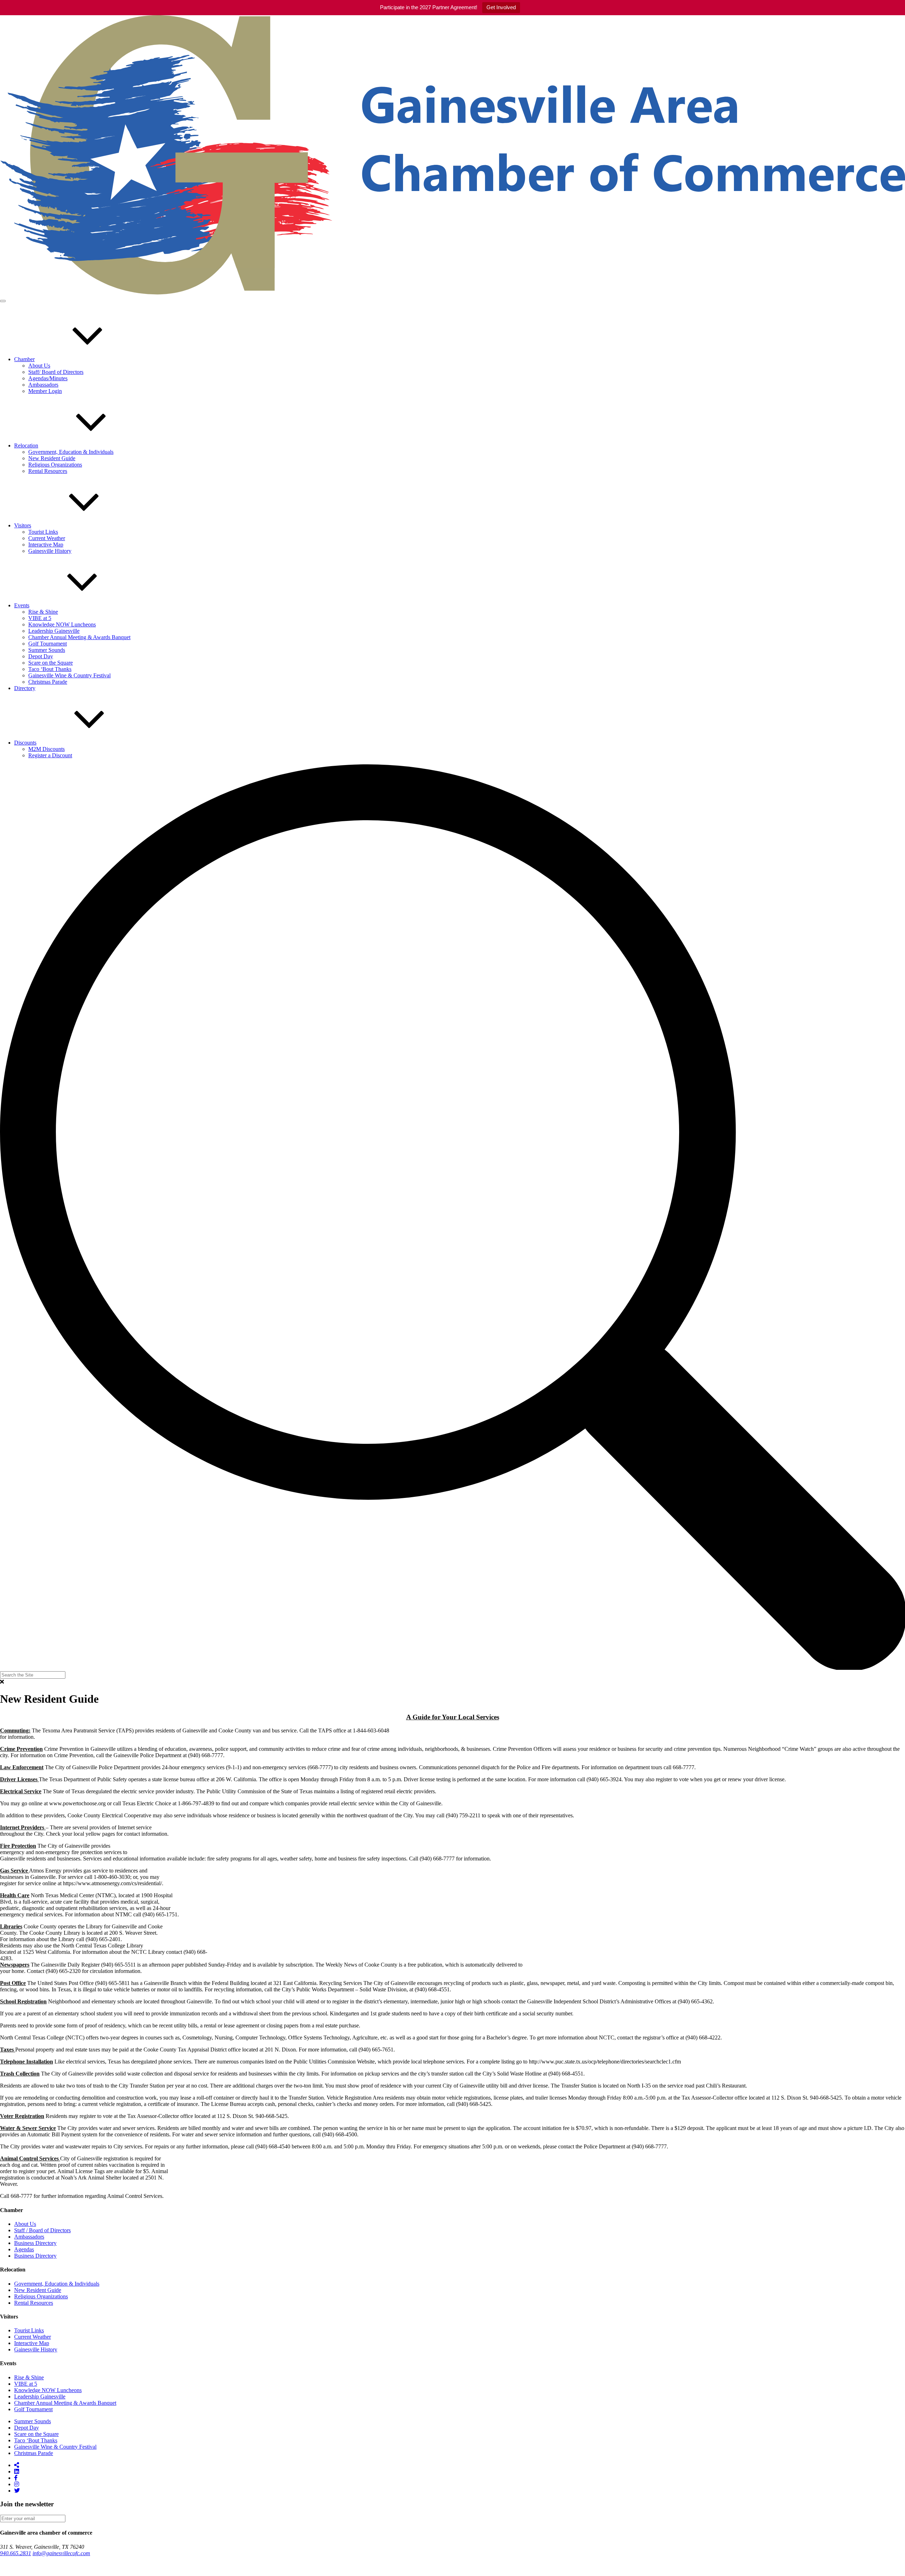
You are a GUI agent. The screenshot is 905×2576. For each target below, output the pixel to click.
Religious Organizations (55, 465)
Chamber (24, 359)
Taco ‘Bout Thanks (50, 669)
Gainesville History (50, 551)
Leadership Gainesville (54, 631)
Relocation (26, 445)
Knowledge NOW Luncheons (62, 624)
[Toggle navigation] (3, 301)
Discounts (25, 743)
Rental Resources (48, 471)
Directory (25, 688)
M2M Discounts (46, 749)
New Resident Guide (52, 458)
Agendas (24, 2249)
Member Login (45, 391)
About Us (39, 366)
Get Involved (501, 7)
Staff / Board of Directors (42, 2230)
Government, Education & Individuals (71, 452)
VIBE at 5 (40, 618)
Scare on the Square (51, 663)
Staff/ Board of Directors (56, 372)
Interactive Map (46, 545)
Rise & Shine (43, 612)
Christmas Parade (48, 682)
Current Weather (47, 538)
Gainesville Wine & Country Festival (69, 675)
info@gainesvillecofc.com (61, 2553)
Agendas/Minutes (48, 378)
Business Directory (35, 2243)
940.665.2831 (16, 2553)
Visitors (23, 525)
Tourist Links (43, 532)
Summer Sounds (47, 650)
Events (22, 605)
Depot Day (41, 656)
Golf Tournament (48, 644)
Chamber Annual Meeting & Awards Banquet (79, 637)
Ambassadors (43, 385)
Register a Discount (50, 755)
